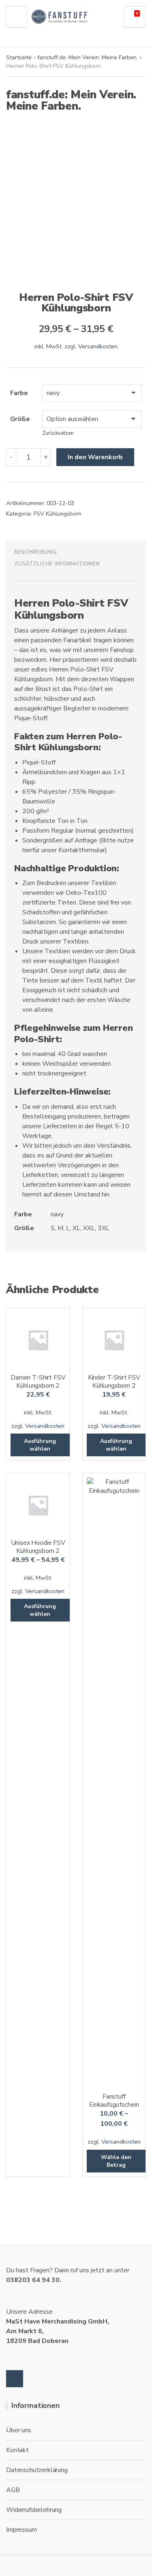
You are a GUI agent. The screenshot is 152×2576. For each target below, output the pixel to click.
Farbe (19, 393)
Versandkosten (98, 346)
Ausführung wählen (40, 1445)
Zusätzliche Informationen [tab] (57, 564)
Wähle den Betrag (116, 2161)
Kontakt (17, 2450)
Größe (20, 419)
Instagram (15, 2379)
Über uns (19, 2430)
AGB (13, 2490)
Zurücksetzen (58, 433)
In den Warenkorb (95, 457)
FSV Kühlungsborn (58, 514)
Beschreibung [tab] (35, 552)
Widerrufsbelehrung (34, 2510)
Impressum (21, 2530)
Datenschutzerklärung (37, 2470)
